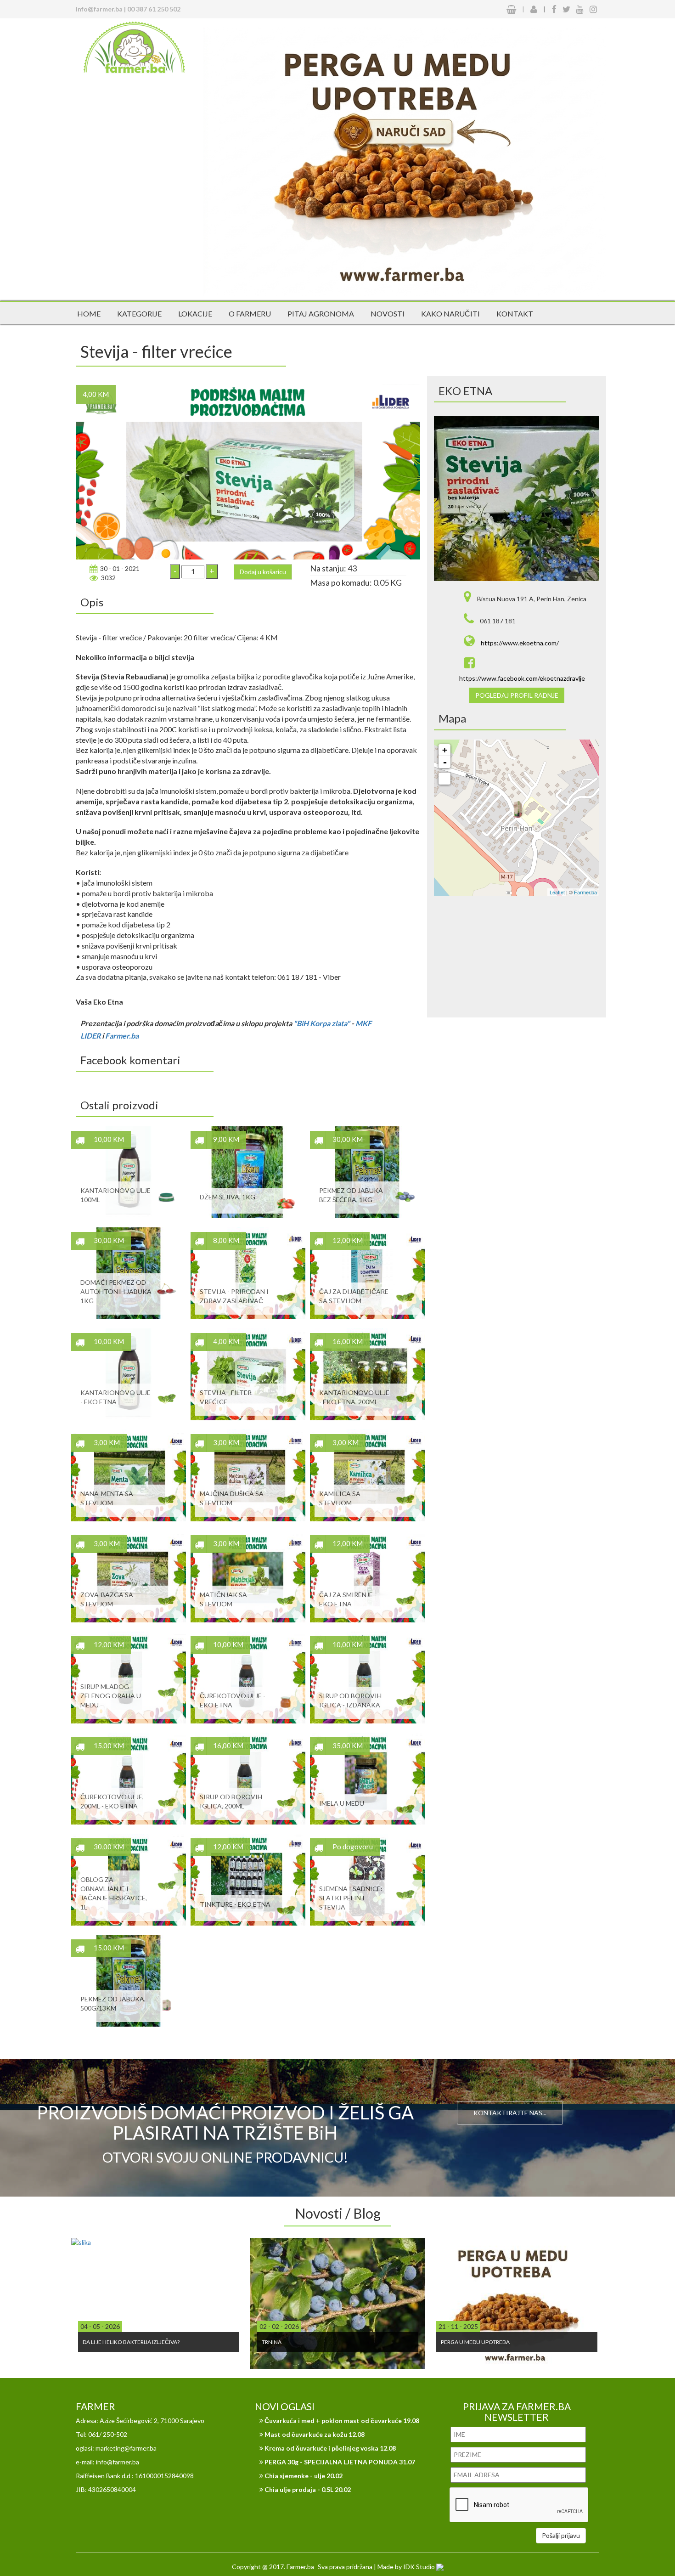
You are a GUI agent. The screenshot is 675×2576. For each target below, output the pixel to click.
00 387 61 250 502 (154, 9)
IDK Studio (420, 2567)
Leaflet (557, 892)
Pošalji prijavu (561, 2535)
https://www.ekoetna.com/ (520, 643)
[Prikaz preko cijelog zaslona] (444, 779)
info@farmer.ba (99, 9)
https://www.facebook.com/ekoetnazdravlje (522, 678)
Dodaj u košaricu (263, 572)
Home (89, 314)
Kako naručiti (450, 314)
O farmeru (250, 314)
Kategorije (139, 314)
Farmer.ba (122, 1036)
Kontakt (515, 314)
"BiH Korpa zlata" (322, 1023)
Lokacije (195, 314)
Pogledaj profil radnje (517, 695)
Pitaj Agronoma (321, 314)
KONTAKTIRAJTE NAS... (510, 2113)
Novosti (388, 314)
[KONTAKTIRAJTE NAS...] (510, 2090)
